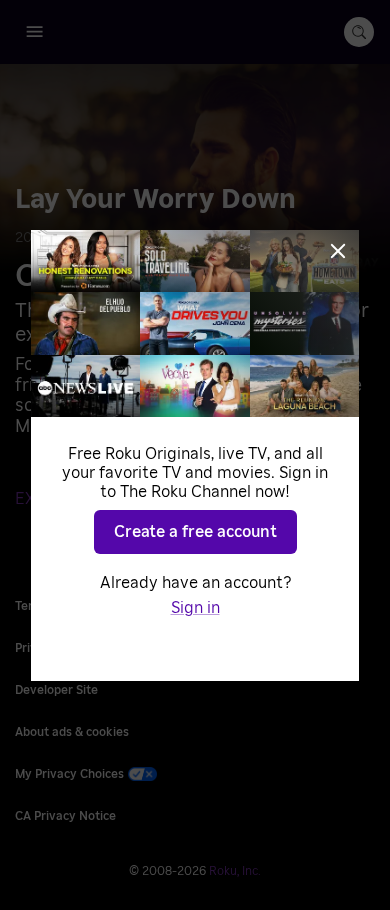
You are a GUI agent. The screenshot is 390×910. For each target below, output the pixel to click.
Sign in (195, 608)
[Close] (338, 251)
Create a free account (195, 532)
